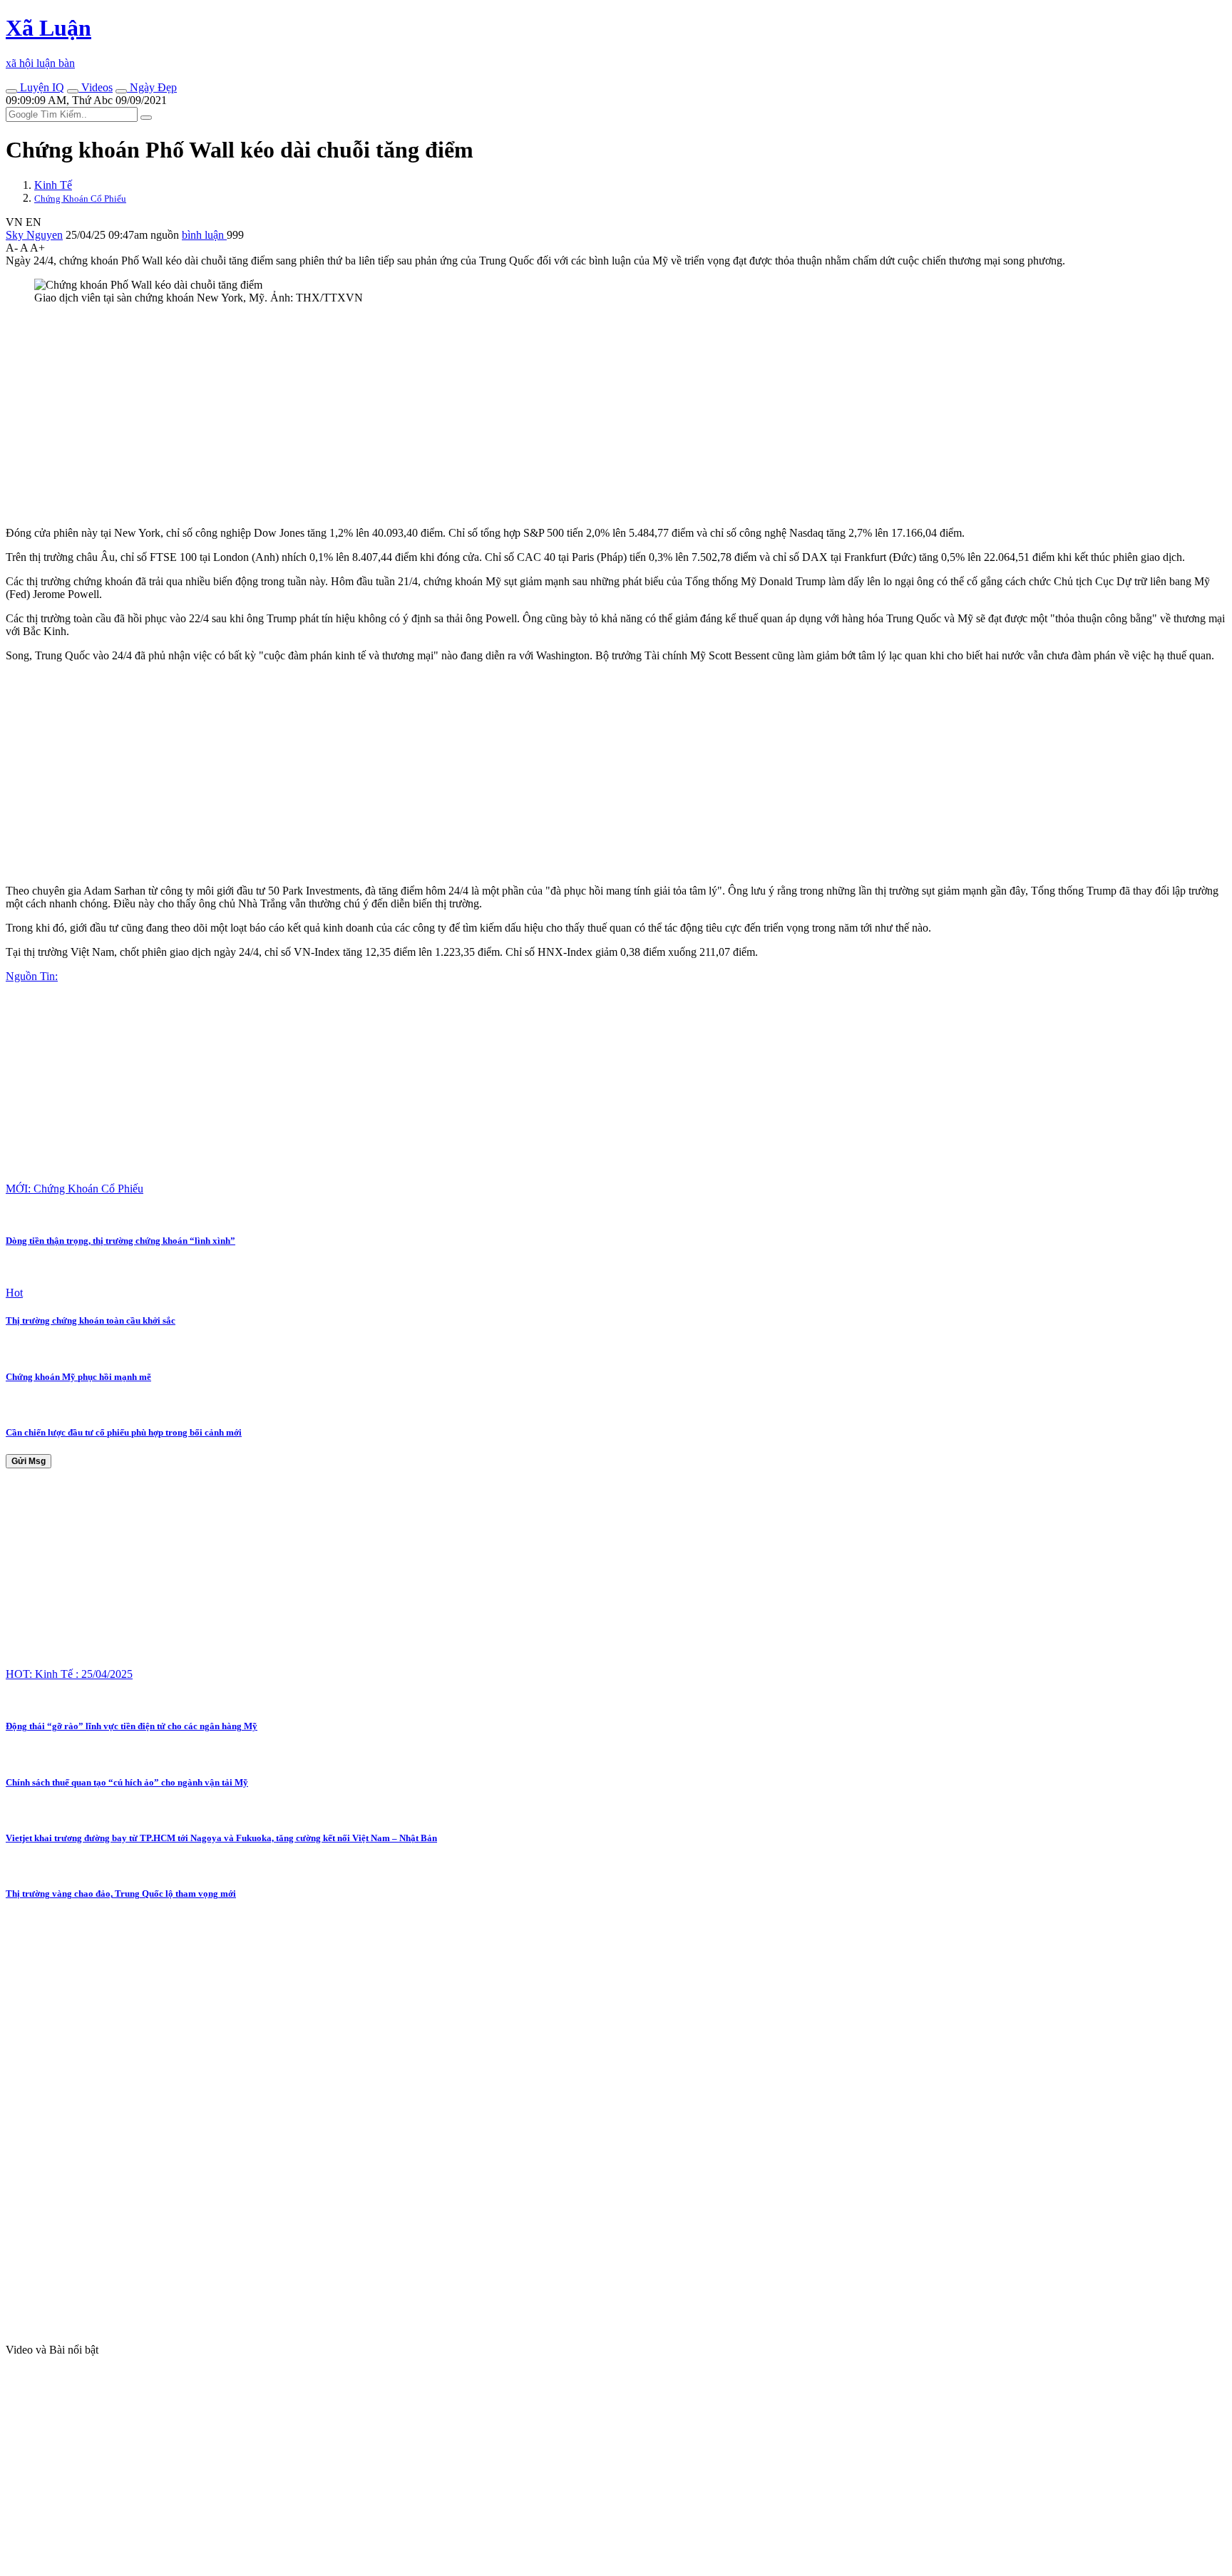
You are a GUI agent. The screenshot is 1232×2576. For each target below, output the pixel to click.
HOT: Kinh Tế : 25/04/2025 (69, 1674)
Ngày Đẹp (152, 87)
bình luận (204, 235)
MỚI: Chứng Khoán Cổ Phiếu (75, 1189)
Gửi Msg (29, 1461)
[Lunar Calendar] (121, 91)
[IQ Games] (11, 91)
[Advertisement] (433, 416)
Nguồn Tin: (32, 976)
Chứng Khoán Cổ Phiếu (80, 199)
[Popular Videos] (73, 91)
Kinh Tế (53, 185)
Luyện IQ (41, 87)
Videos (96, 87)
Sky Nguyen (34, 235)
